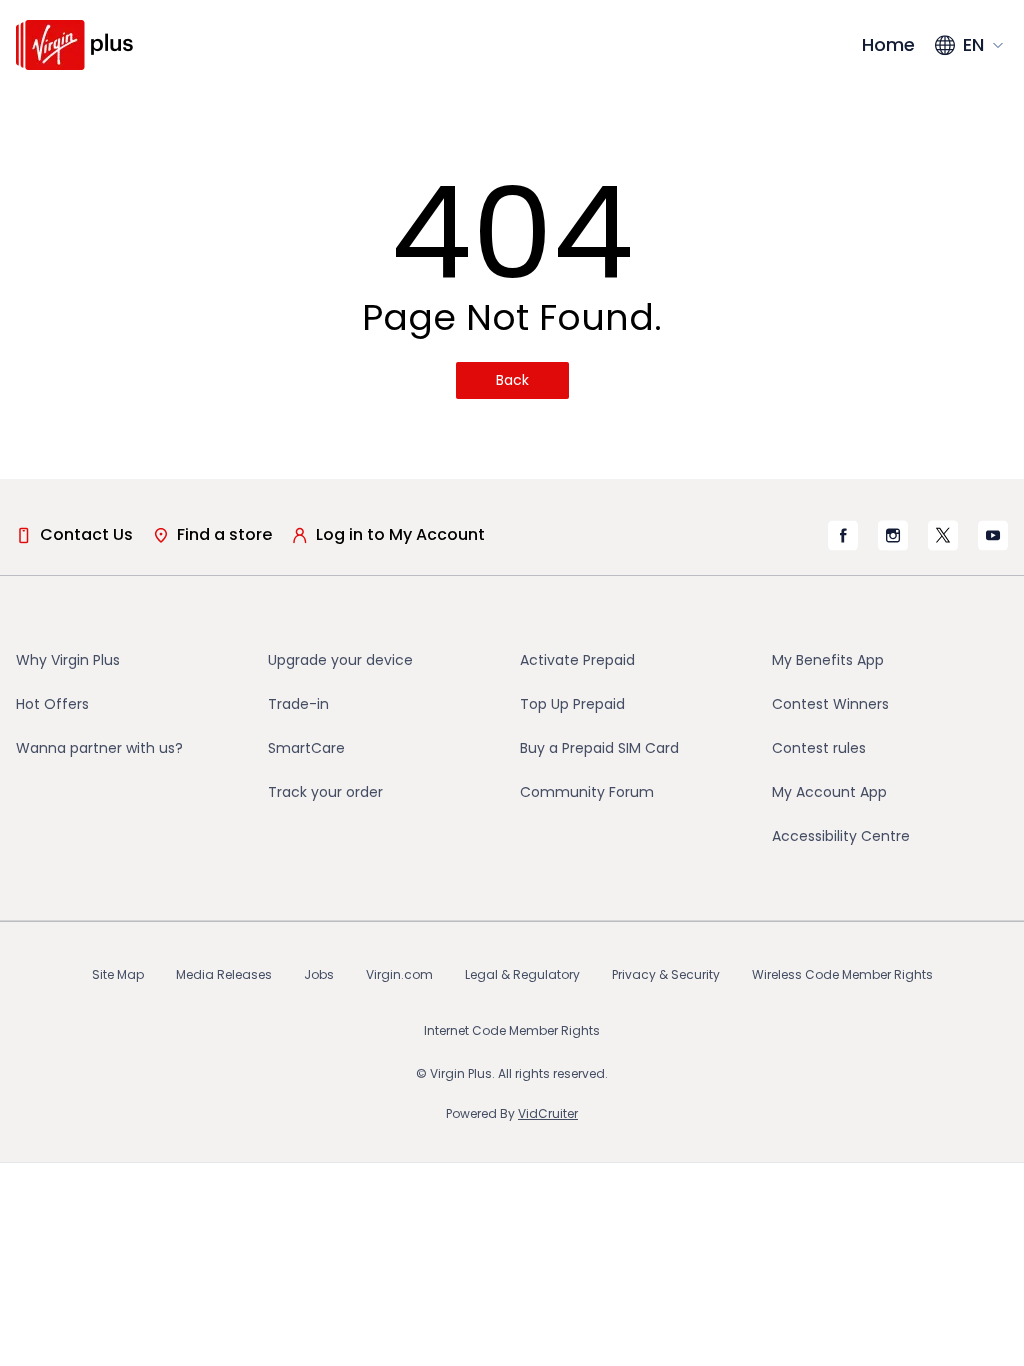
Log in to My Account (400, 534)
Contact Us (86, 534)
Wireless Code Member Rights (842, 974)
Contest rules (819, 748)
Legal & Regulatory (522, 974)
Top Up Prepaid (572, 704)
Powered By (512, 1113)
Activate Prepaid (577, 660)
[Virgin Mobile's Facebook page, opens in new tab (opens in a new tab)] (843, 535)
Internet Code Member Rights (512, 1030)
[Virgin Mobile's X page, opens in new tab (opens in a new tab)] (943, 535)
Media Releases (224, 974)
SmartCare (306, 748)
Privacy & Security (666, 974)
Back (512, 380)
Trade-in (298, 704)
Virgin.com (399, 974)
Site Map (118, 974)
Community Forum (587, 792)
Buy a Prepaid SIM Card (599, 748)
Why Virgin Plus (68, 660)
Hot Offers (52, 704)
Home (888, 44)
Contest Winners (830, 704)
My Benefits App (828, 660)
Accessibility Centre (841, 836)
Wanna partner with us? (99, 748)
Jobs (319, 974)
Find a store (224, 534)
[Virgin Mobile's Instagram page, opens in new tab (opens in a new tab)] (893, 535)
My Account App (829, 792)
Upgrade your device (340, 660)
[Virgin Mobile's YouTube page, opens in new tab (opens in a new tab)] (993, 535)
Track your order (325, 792)
